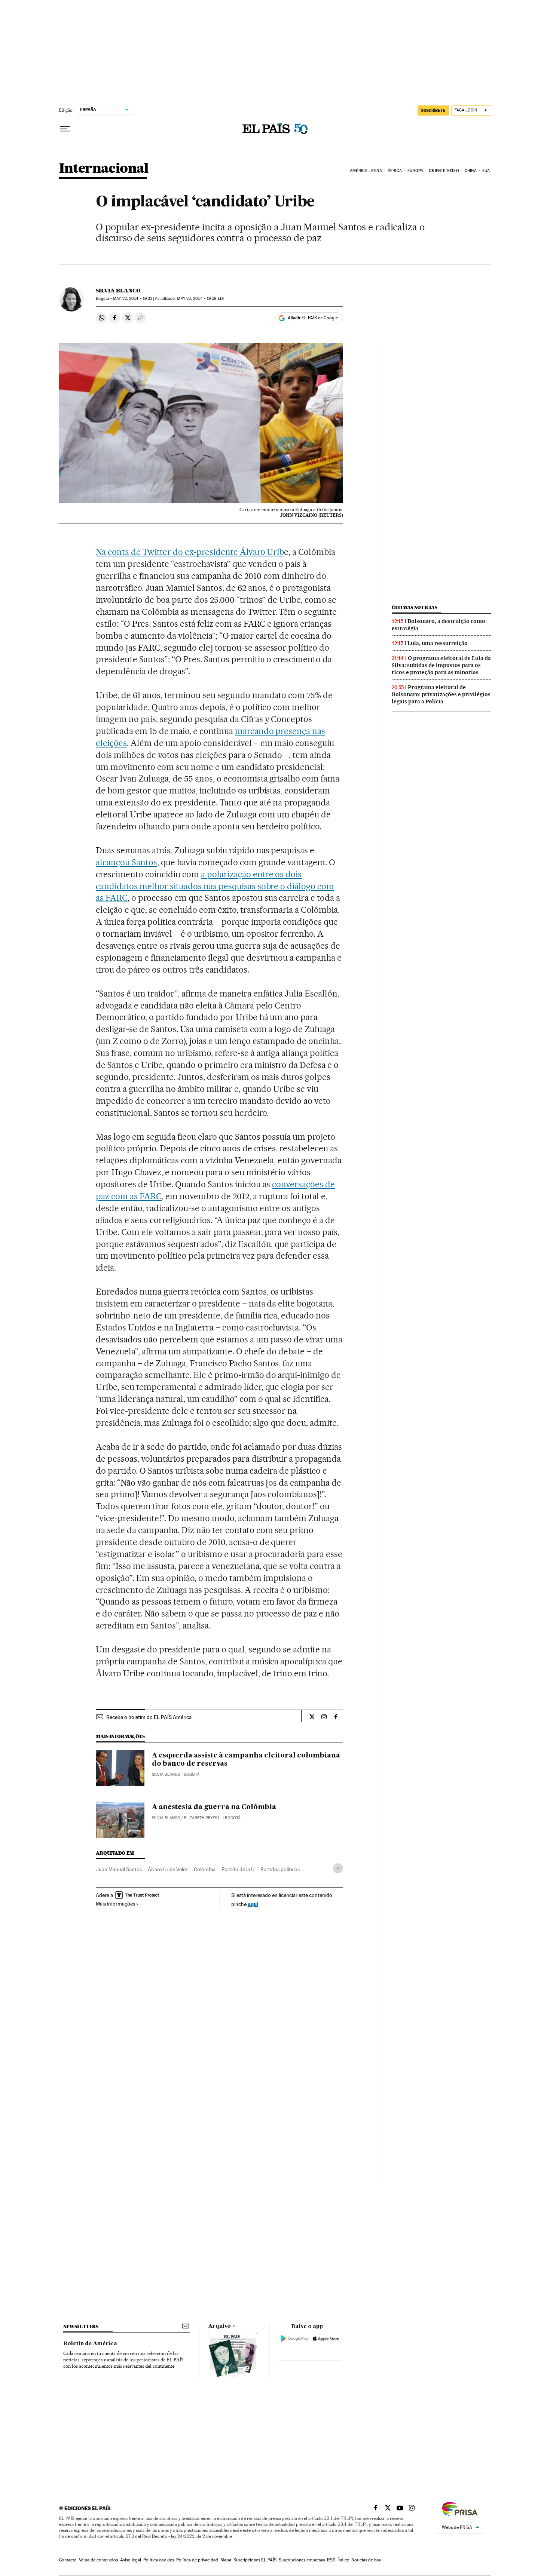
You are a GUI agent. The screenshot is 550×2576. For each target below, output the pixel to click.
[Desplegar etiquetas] (338, 1868)
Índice (343, 2560)
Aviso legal (131, 2560)
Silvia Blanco (118, 291)
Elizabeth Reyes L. (203, 1818)
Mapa (226, 2560)
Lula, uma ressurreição (438, 643)
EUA (486, 171)
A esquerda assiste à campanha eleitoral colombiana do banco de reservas (246, 1760)
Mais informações (115, 1904)
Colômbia (205, 1869)
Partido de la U (238, 1869)
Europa (415, 171)
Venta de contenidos (98, 2560)
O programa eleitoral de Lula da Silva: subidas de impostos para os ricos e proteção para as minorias (441, 665)
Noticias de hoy (366, 2560)
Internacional (104, 169)
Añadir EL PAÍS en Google (313, 318)
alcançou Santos (126, 862)
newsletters (81, 2326)
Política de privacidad (197, 2560)
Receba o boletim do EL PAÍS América (149, 1717)
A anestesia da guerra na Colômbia (214, 1807)
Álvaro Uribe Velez (168, 1869)
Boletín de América (90, 2344)
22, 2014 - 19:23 (133, 299)
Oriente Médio (444, 171)
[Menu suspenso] (65, 129)
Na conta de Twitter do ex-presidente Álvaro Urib (190, 552)
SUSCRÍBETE (433, 110)
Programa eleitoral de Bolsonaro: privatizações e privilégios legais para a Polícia (441, 694)
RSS (331, 2560)
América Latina (366, 171)
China (471, 171)
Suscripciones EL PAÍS (255, 2560)
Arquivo (220, 2326)
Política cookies (159, 2560)
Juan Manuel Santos (119, 1869)
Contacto (68, 2560)
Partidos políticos (280, 1869)
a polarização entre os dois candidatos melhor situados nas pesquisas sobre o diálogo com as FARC (215, 886)
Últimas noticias (415, 607)
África (395, 171)
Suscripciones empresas (302, 2560)
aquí (253, 1904)
